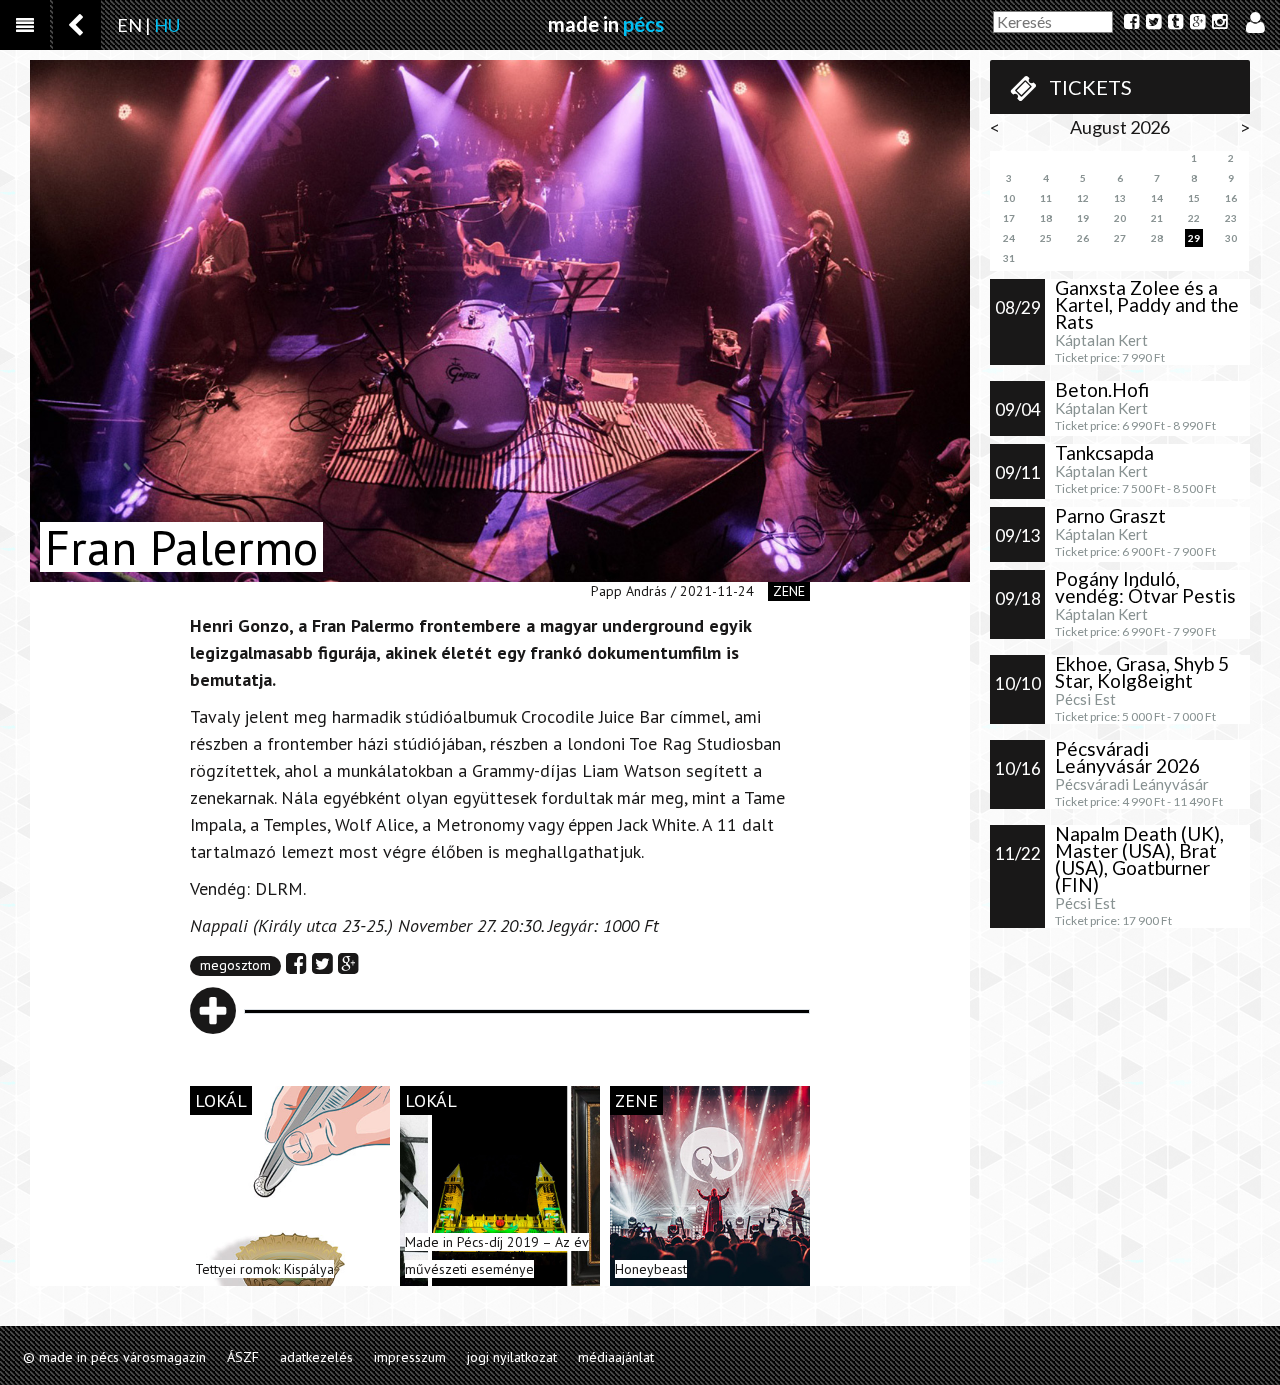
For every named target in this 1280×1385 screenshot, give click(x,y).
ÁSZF (243, 1357)
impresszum (410, 1357)
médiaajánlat (616, 1357)
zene (789, 591)
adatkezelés (316, 1357)
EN (129, 25)
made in (606, 24)
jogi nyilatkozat (512, 1357)
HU (167, 25)
